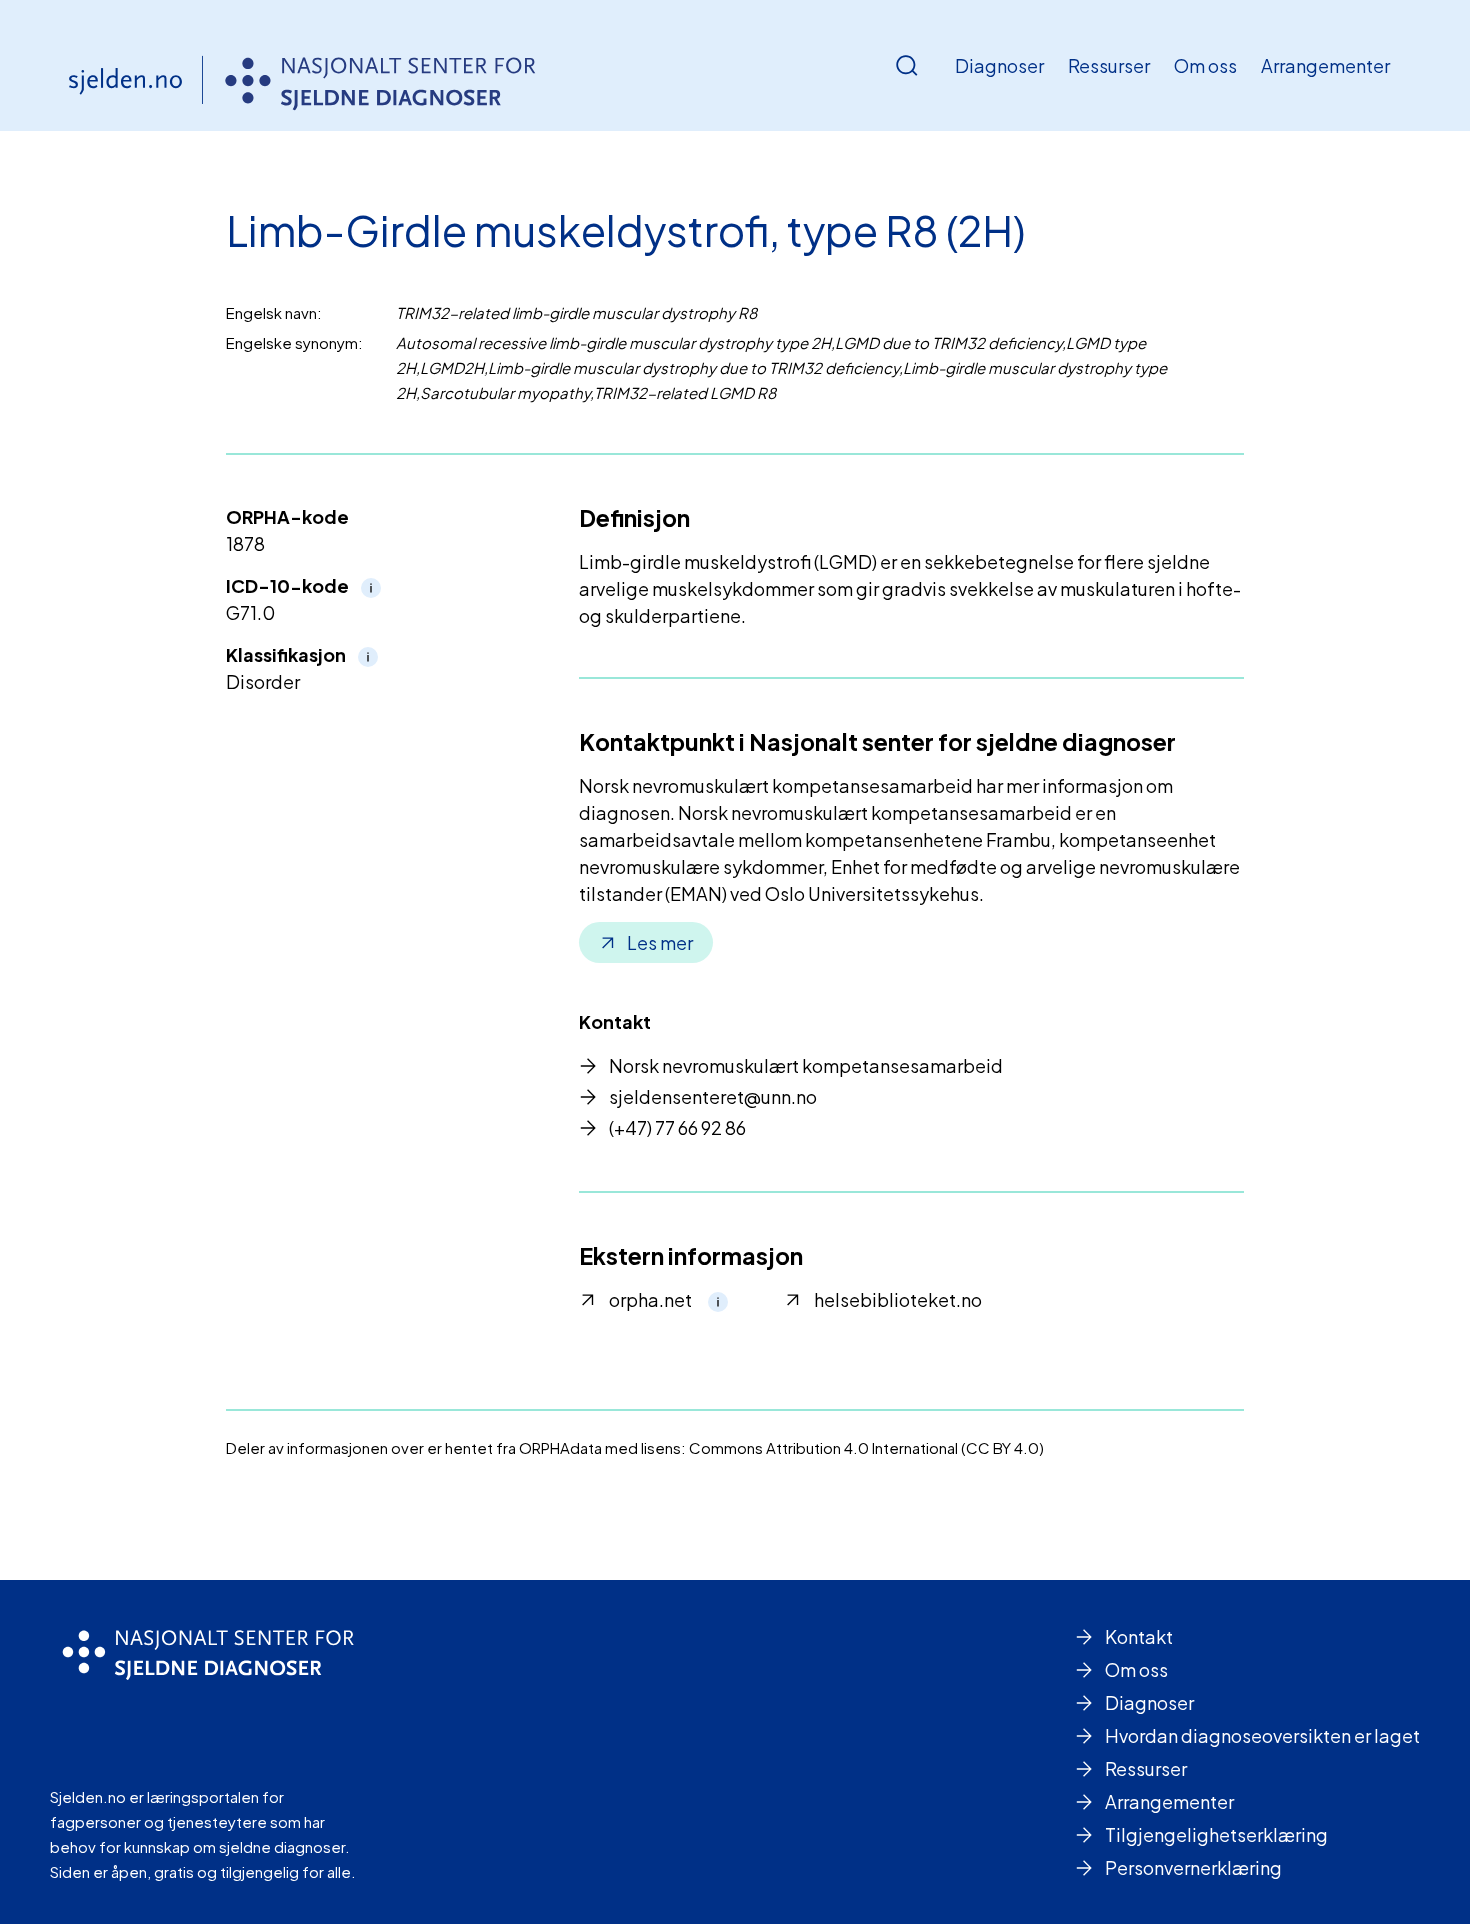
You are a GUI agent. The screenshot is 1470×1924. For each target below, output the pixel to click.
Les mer (660, 942)
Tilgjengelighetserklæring (1216, 1834)
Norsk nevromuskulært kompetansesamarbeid (806, 1065)
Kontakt (1139, 1636)
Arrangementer (1325, 65)
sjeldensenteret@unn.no (713, 1096)
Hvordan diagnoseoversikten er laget (1262, 1735)
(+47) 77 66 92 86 (677, 1127)
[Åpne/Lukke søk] (907, 66)
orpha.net (650, 1299)
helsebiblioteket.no (898, 1299)
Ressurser (1109, 65)
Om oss (1205, 65)
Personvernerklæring (1193, 1867)
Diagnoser (999, 65)
